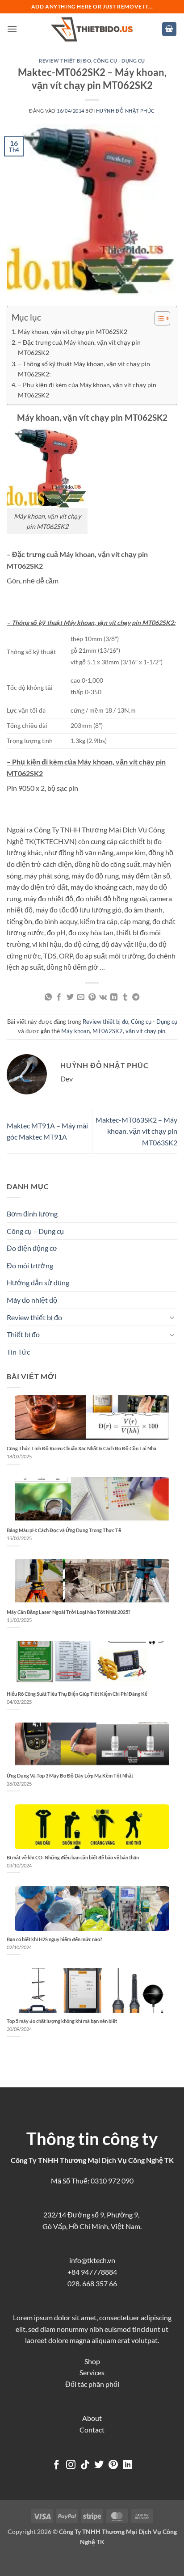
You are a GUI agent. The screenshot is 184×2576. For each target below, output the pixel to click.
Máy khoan (75, 1031)
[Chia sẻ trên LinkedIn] (114, 997)
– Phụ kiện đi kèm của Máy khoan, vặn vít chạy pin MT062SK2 (87, 390)
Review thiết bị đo (65, 61)
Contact (92, 2430)
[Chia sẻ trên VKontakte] (103, 997)
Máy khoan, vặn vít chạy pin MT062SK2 (73, 332)
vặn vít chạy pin (145, 1031)
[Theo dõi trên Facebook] (56, 2465)
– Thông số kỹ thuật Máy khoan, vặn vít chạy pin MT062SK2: (84, 369)
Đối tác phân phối (92, 2384)
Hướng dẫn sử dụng (38, 1282)
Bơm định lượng (32, 1214)
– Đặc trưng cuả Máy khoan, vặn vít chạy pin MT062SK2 (79, 347)
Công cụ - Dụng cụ (119, 61)
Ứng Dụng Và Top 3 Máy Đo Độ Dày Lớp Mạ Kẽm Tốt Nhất (70, 1776)
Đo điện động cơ (32, 1248)
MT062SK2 (108, 1031)
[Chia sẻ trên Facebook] (59, 997)
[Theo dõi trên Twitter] (99, 2465)
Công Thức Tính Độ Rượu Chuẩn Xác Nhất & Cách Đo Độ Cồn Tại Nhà (82, 1448)
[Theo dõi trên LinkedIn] (128, 2465)
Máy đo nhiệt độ (32, 1300)
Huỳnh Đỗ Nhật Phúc (125, 111)
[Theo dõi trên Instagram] (71, 2465)
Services (92, 2372)
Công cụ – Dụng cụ (35, 1231)
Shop (92, 2361)
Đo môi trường (30, 1265)
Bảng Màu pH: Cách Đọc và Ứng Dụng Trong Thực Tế (64, 1530)
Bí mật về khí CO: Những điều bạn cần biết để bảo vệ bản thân (73, 1857)
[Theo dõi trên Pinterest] (113, 2465)
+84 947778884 (92, 2272)
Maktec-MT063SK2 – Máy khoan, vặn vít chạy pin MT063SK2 (136, 1131)
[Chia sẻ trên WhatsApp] (48, 997)
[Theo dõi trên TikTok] (85, 2465)
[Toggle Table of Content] (158, 318)
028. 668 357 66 (92, 2283)
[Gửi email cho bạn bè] (81, 997)
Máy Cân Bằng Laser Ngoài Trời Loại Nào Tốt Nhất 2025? (69, 1612)
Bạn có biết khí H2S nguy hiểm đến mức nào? (54, 1939)
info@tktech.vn (92, 2260)
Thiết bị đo (23, 1334)
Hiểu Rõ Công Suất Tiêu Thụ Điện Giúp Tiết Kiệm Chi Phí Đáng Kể (77, 1694)
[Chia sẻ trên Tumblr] (125, 997)
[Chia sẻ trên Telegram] (136, 997)
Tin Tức (18, 1352)
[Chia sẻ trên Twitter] (70, 997)
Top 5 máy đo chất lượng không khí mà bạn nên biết (62, 2021)
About (92, 2418)
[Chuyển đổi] (172, 1317)
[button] (12, 29)
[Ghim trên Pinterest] (92, 997)
